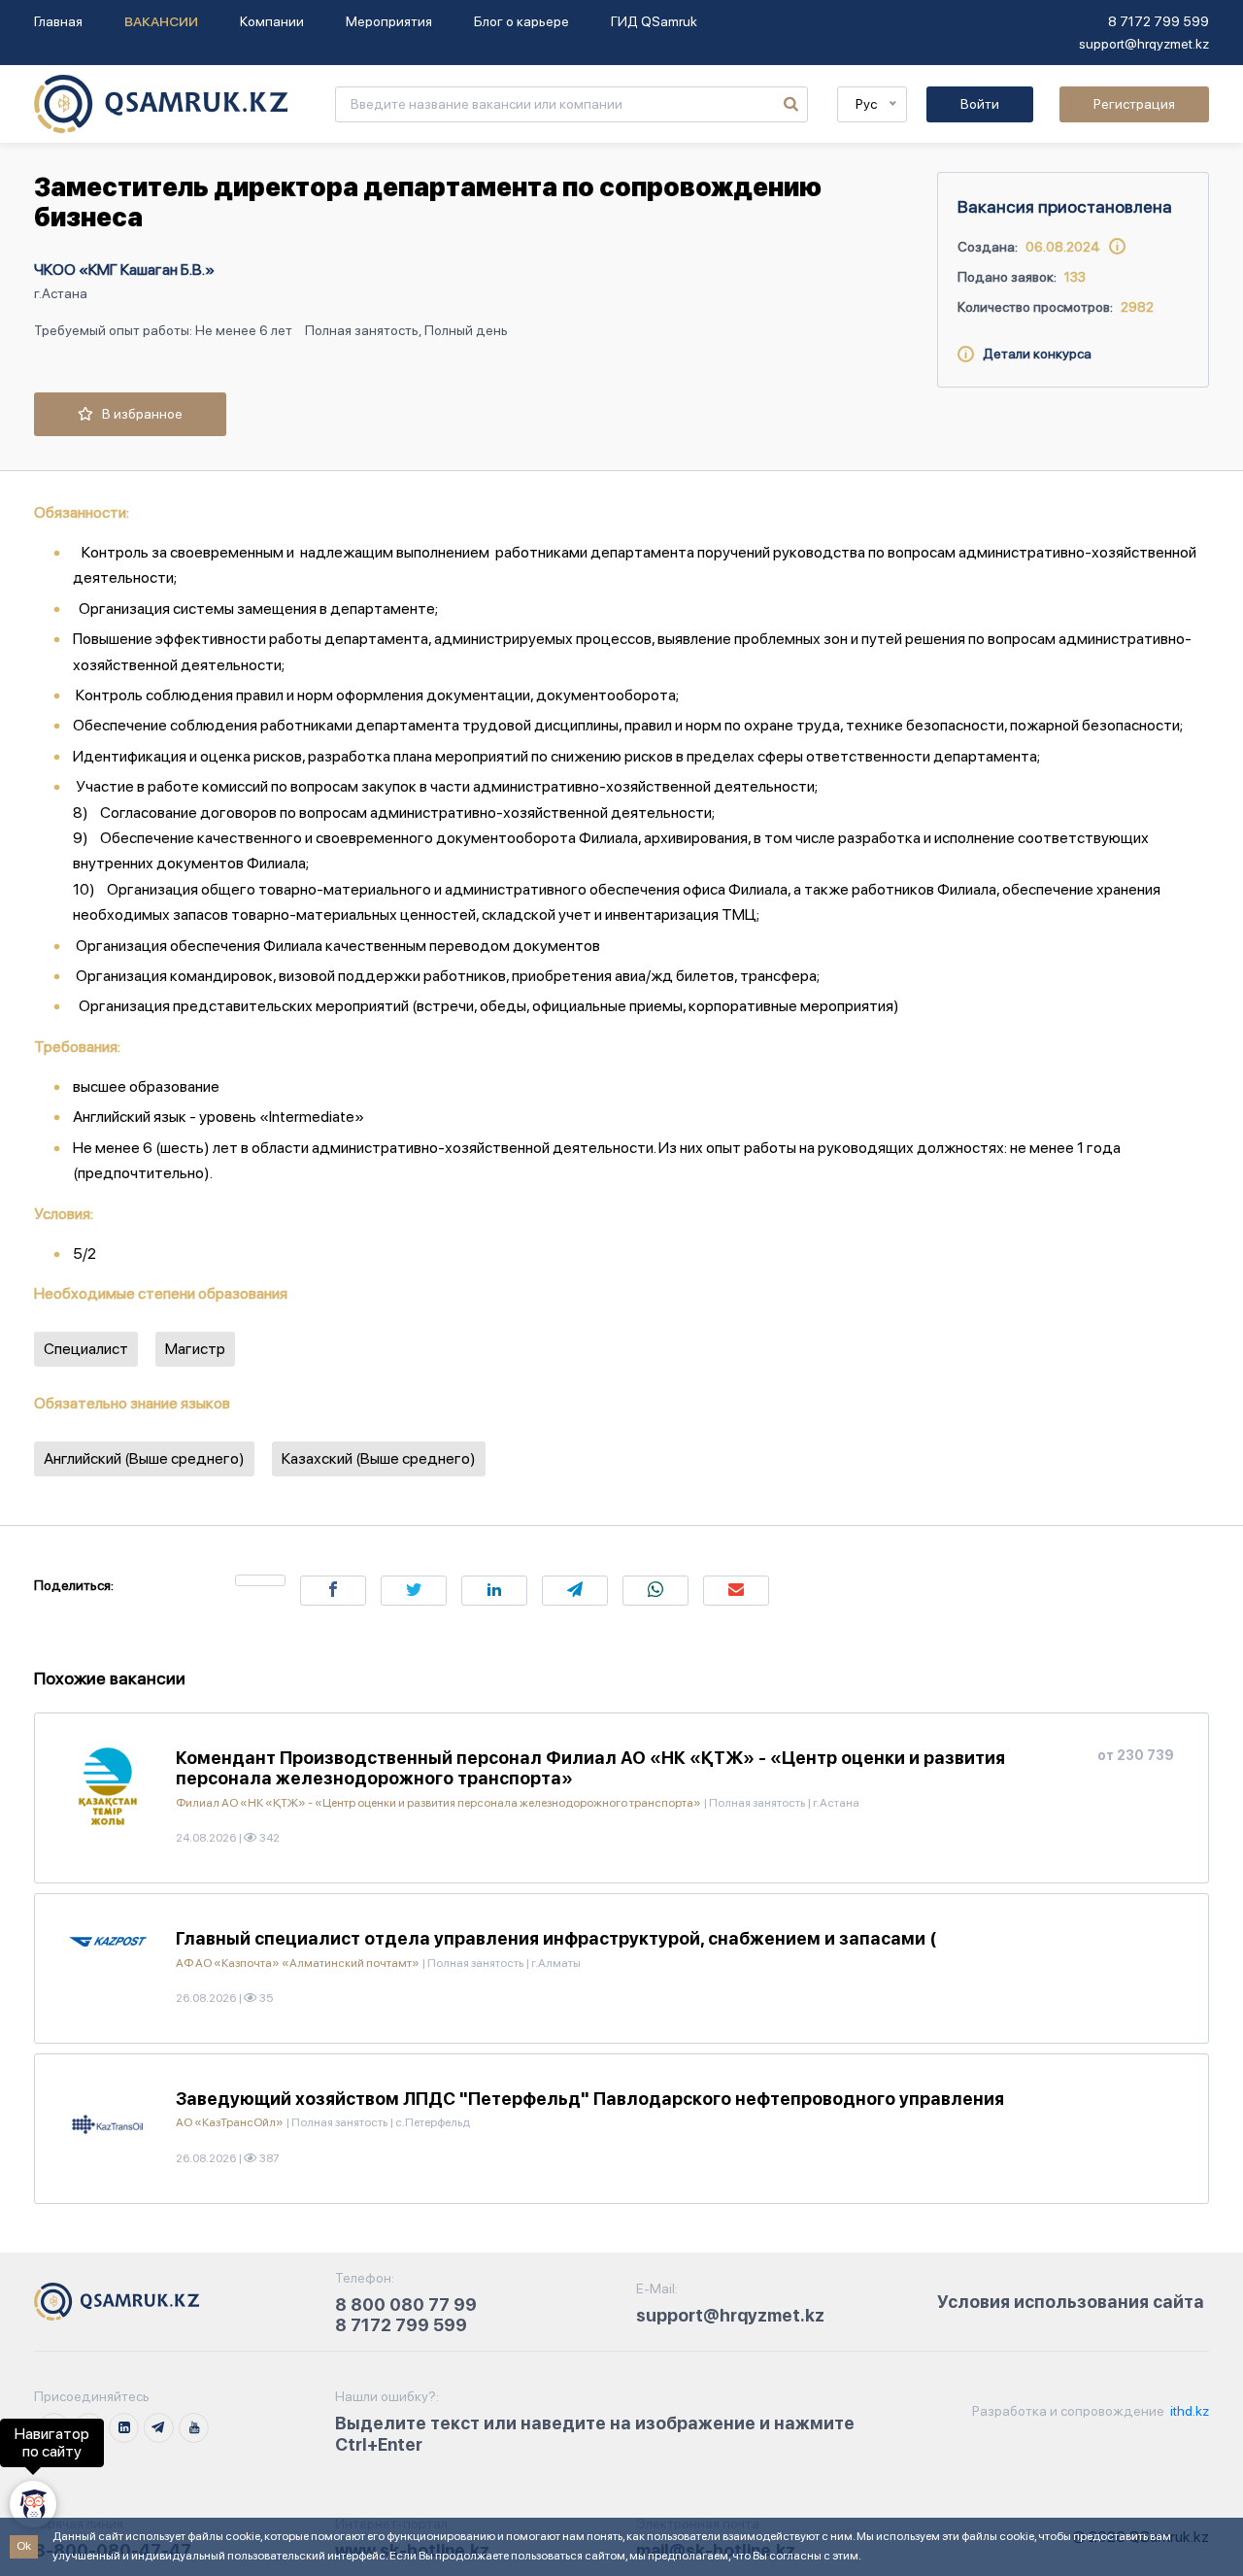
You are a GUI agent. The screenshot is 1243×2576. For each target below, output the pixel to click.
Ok (24, 2546)
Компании (272, 21)
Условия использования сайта (1071, 2302)
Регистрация (1134, 104)
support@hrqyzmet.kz (1144, 44)
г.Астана (61, 293)
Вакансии (161, 21)
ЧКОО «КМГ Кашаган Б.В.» (124, 270)
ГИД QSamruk (654, 21)
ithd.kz (1188, 2411)
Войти (980, 104)
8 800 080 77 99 (406, 2305)
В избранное (138, 414)
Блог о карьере (521, 21)
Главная (58, 21)
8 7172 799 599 (1159, 21)
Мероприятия (389, 21)
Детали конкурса (1033, 354)
